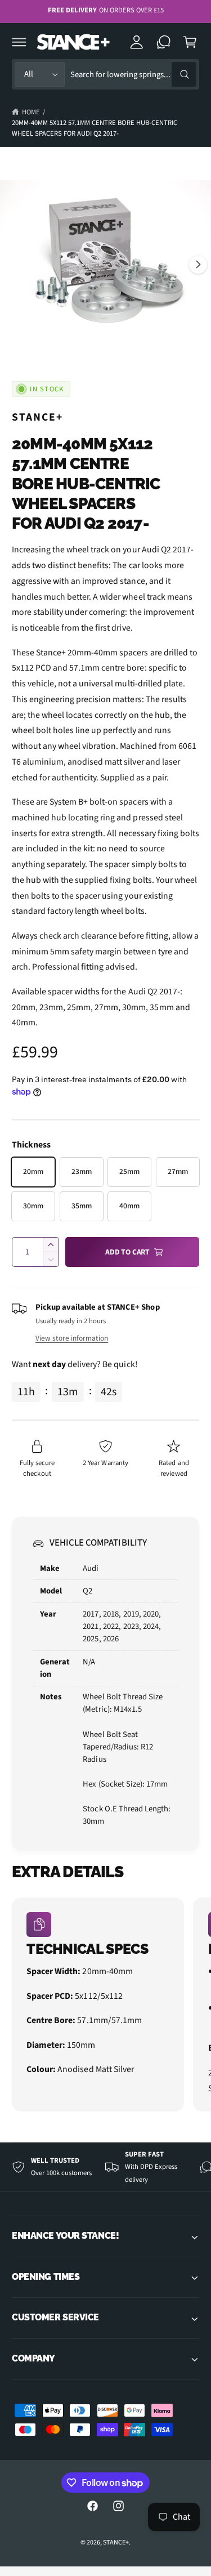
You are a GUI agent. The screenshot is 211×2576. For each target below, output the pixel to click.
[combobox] (133, 75)
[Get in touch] (164, 42)
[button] (19, 42)
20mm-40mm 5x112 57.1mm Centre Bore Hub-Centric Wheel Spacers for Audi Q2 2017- (95, 128)
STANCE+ (37, 417)
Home (31, 112)
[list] (105, 2006)
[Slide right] (198, 265)
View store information (72, 1338)
